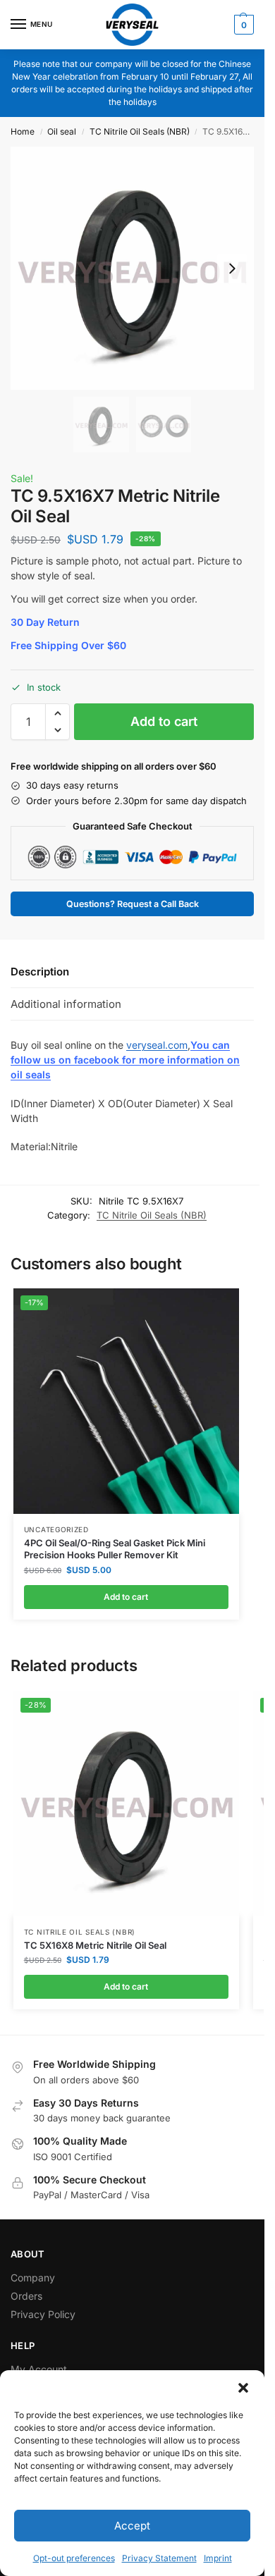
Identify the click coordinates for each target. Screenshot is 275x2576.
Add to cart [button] (126, 1597)
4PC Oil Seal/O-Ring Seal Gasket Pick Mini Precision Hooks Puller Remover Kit (115, 1549)
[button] (243, 2388)
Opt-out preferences (74, 2558)
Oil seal (62, 131)
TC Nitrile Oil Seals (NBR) (140, 131)
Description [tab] (40, 972)
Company (33, 2278)
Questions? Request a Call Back (133, 904)
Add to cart (164, 721)
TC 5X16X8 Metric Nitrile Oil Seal (95, 1945)
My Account (39, 2369)
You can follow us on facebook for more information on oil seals (125, 1060)
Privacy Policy (43, 2314)
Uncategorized (56, 1529)
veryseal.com (157, 1045)
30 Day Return (45, 622)
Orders (26, 2296)
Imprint (218, 2558)
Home (23, 131)
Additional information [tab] (66, 1004)
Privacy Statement (159, 2558)
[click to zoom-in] (132, 268)
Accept (132, 2526)
